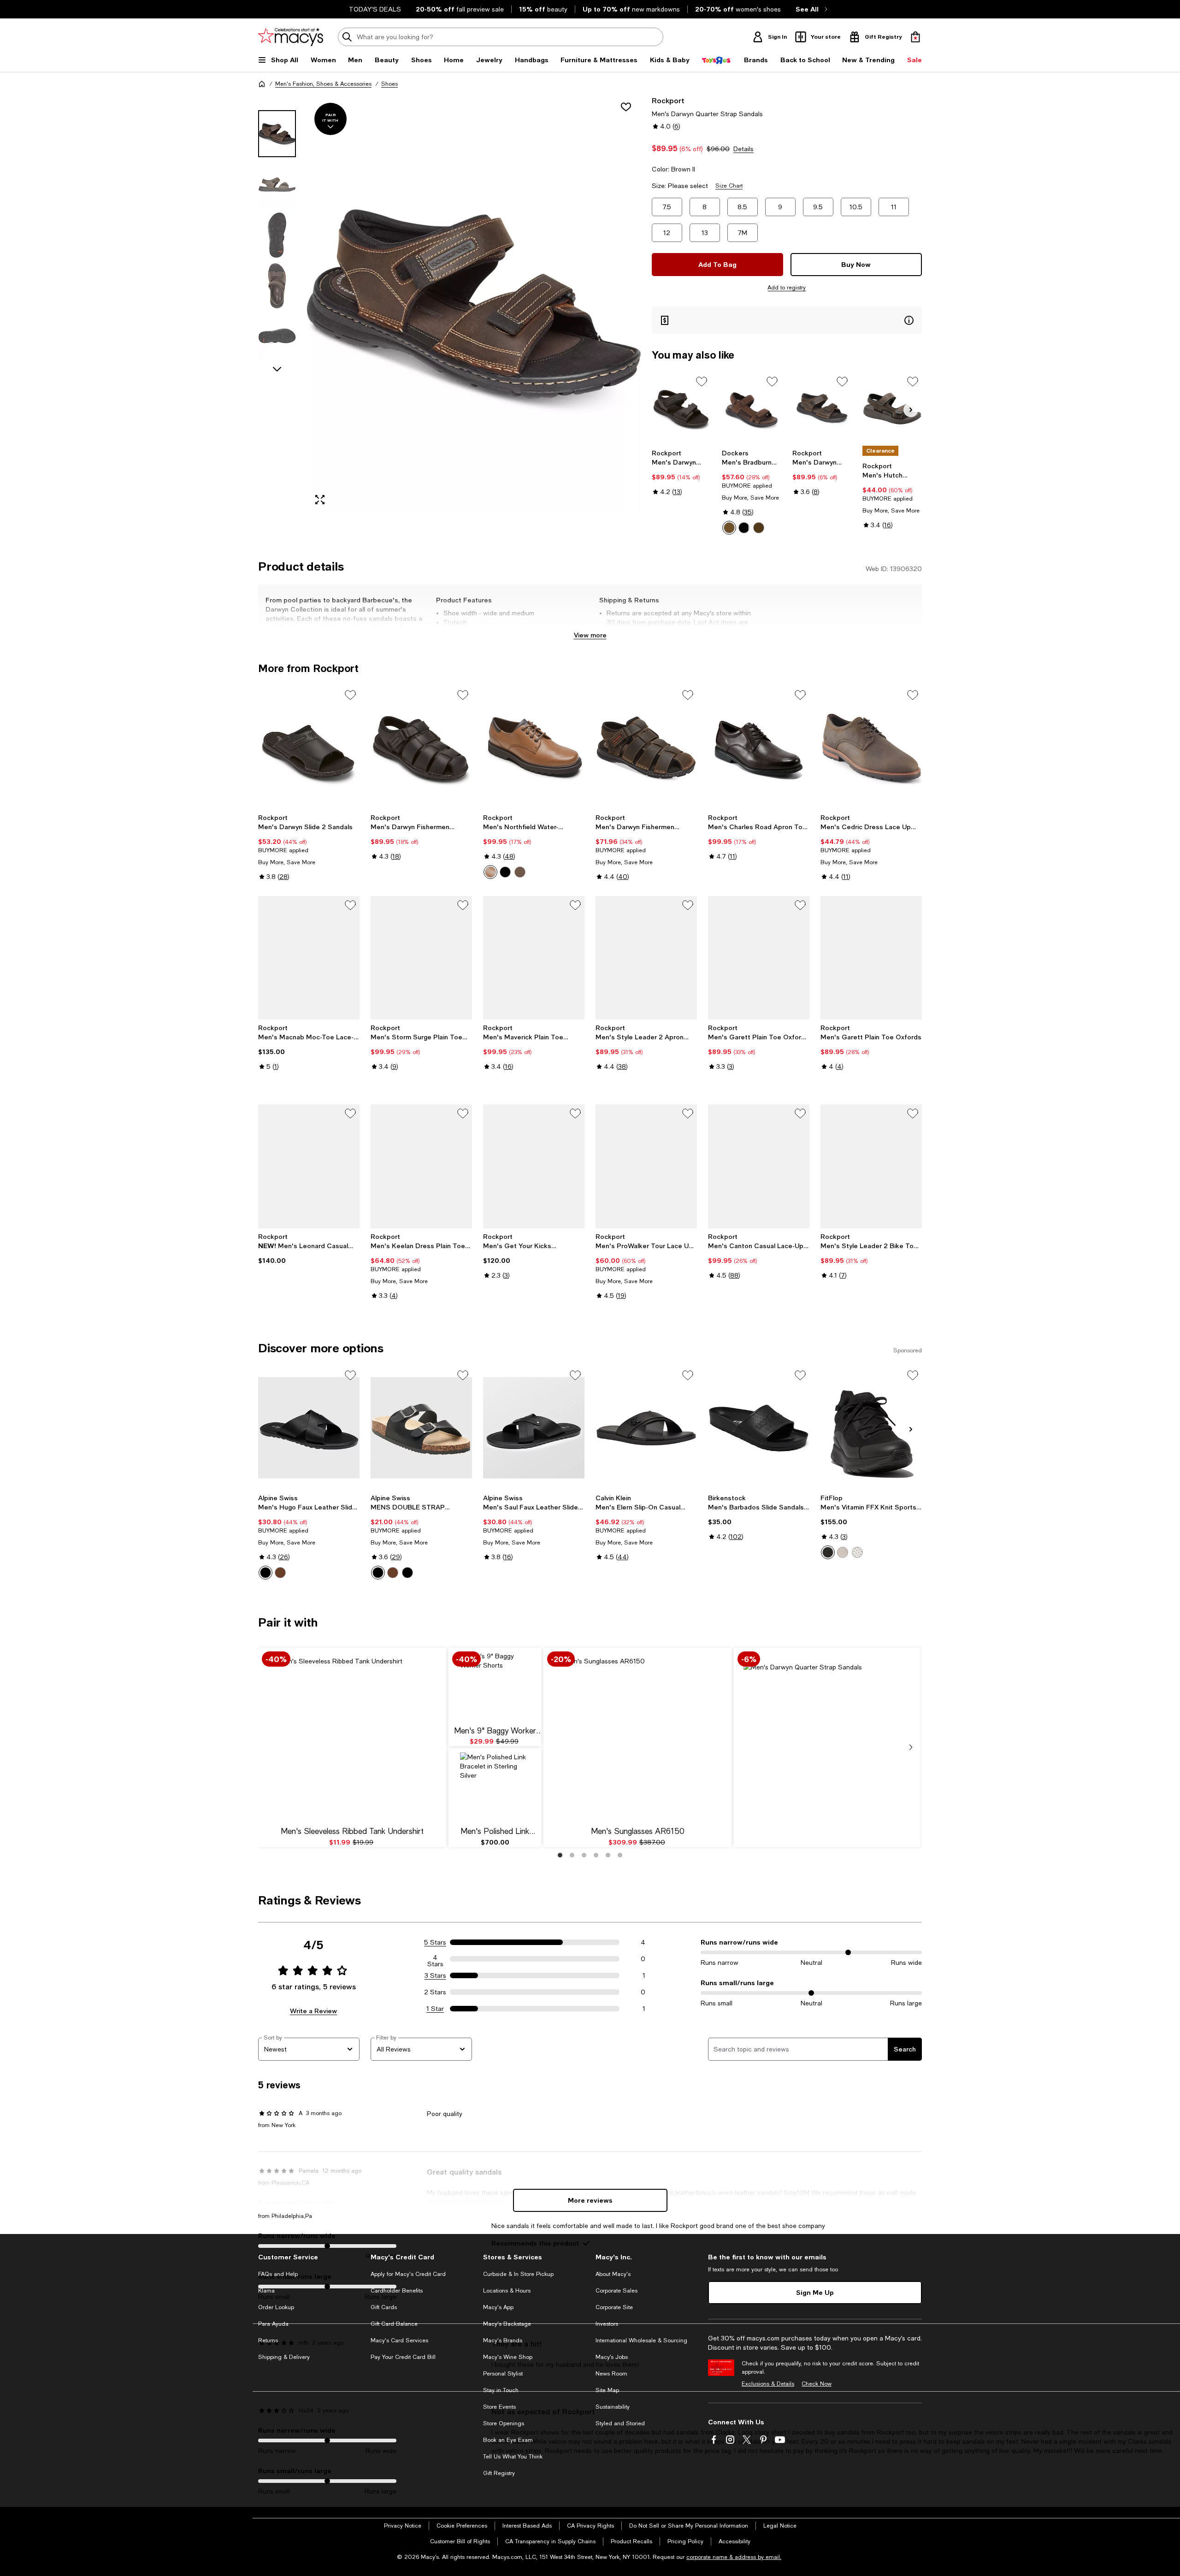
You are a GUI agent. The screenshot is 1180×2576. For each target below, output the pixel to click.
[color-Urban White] (857, 1552)
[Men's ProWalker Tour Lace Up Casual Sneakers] (646, 1166)
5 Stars (435, 1942)
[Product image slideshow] (474, 304)
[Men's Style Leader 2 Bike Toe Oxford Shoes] (871, 1166)
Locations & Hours (507, 2291)
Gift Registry (499, 2473)
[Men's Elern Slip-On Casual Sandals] (646, 1428)
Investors (607, 2324)
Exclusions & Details (768, 2384)
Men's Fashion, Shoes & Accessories (323, 84)
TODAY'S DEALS (375, 9)
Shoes (389, 84)
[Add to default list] (702, 382)
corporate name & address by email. (734, 2557)
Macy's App (498, 2307)
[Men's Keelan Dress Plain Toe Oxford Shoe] (421, 1166)
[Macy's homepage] (262, 84)
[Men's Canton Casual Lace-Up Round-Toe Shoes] (759, 1166)
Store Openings (504, 2423)
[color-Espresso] (520, 872)
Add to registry (787, 288)
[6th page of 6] (620, 1855)
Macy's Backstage (507, 2324)
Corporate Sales (617, 2291)
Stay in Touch (501, 2390)
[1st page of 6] (560, 1855)
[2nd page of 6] (572, 1855)
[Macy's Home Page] (291, 37)
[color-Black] (744, 528)
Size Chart (729, 186)
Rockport (668, 100)
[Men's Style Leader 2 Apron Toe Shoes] (646, 958)
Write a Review (313, 2011)
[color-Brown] (280, 1573)
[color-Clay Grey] (843, 1552)
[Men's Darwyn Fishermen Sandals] (421, 748)
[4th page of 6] (596, 1855)
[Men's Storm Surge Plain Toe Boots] (421, 958)
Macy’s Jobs (612, 2357)
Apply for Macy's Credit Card (408, 2274)
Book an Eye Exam (508, 2440)
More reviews (590, 2200)
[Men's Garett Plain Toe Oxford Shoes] (759, 958)
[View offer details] (787, 320)
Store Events (499, 2407)
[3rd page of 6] (584, 1855)
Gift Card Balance (394, 2324)
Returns (268, 2340)
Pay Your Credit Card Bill (403, 2357)
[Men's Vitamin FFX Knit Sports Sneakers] (871, 1428)
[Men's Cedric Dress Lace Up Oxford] (871, 748)
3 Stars (435, 1975)
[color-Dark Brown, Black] (759, 528)
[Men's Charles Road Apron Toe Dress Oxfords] (759, 748)
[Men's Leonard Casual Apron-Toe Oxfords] (309, 1166)
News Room (611, 2374)
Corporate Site (614, 2307)
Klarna (266, 2291)
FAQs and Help (278, 2274)
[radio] (729, 528)
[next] (911, 1747)
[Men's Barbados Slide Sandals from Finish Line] (759, 1428)
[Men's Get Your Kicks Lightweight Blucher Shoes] (534, 1166)
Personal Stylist (503, 2374)
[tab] (277, 134)
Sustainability (613, 2407)
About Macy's (613, 2274)
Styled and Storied (620, 2423)
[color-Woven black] (407, 1573)
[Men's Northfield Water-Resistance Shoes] (534, 748)
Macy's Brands (503, 2340)
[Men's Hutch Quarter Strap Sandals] (892, 409)
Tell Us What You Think (513, 2457)
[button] (449, 304)
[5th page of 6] (608, 1855)
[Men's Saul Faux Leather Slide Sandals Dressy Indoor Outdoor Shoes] (534, 1428)
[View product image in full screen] (320, 500)
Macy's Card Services (399, 2340)
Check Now (817, 2384)
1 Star (435, 2009)
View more (590, 635)
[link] (681, 472)
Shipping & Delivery (284, 2357)
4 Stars (435, 1959)
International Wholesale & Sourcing (641, 2340)
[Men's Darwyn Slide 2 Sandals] (309, 748)
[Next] (911, 410)
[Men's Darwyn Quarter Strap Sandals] (681, 409)
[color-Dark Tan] (729, 528)
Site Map (607, 2390)
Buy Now (856, 264)
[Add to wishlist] (626, 107)
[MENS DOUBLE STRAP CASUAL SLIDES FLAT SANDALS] (421, 1428)
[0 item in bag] (915, 37)
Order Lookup (276, 2307)
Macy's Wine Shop (508, 2357)
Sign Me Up (815, 2292)
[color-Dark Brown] (490, 872)
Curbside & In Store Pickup (518, 2274)
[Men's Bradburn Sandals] (752, 409)
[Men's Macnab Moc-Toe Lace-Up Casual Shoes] (309, 958)
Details (743, 149)
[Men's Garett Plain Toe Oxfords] (871, 958)
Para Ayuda (273, 2324)
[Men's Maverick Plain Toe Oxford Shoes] (534, 958)
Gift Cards (384, 2307)
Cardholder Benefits (397, 2291)
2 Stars (435, 1992)
